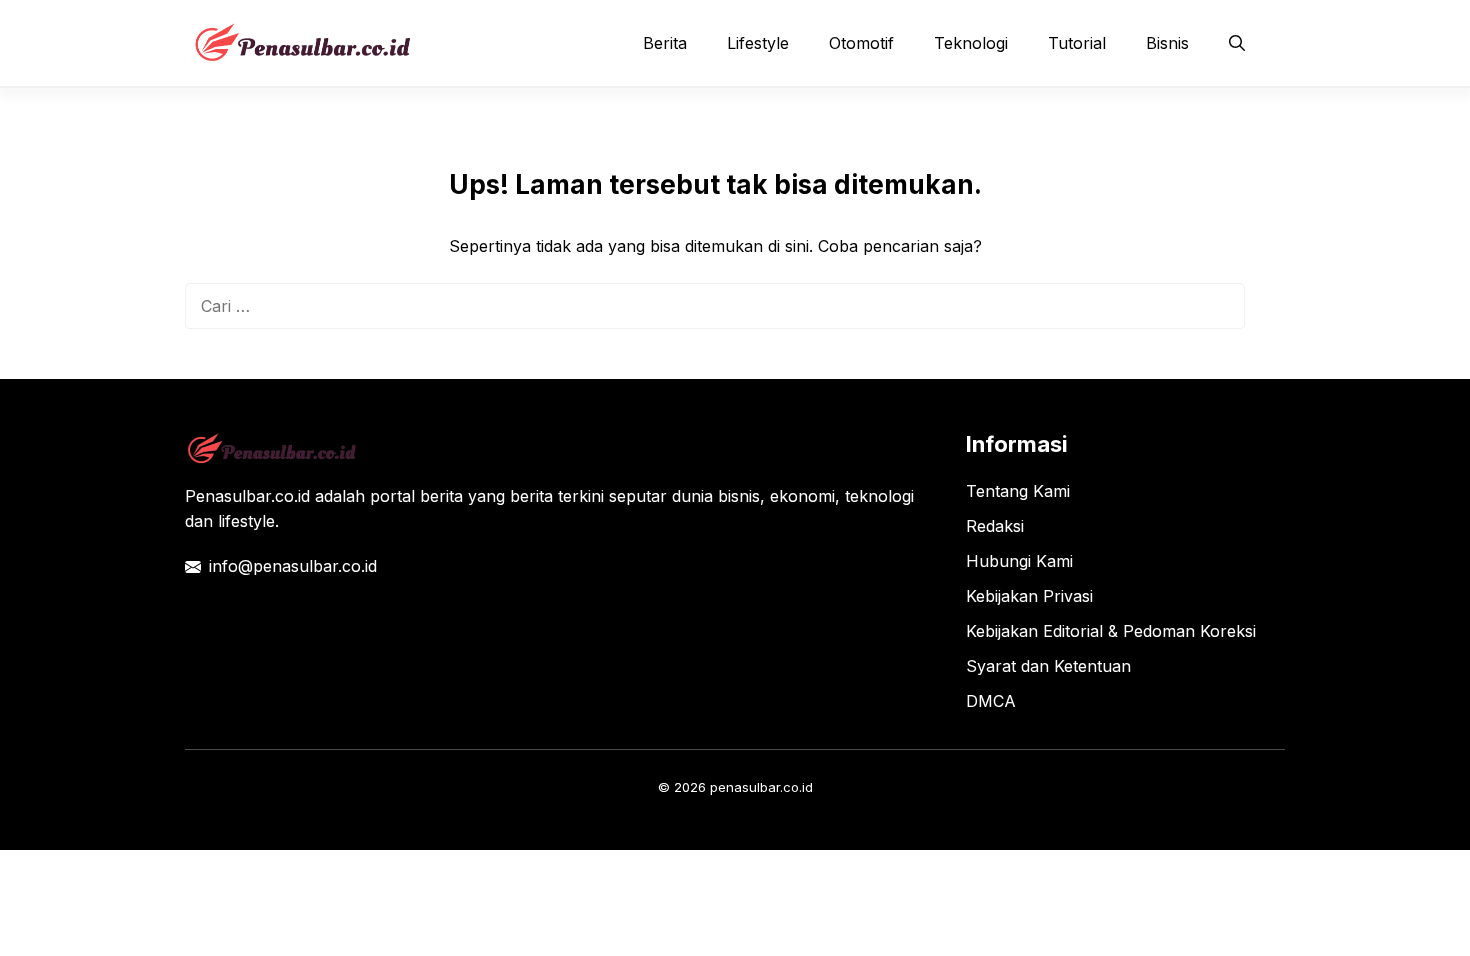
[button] (1237, 43)
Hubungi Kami (1019, 561)
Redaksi (995, 526)
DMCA (991, 701)
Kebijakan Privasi (1029, 596)
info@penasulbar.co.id (293, 566)
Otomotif (861, 43)
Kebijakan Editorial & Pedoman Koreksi (1111, 631)
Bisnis (1167, 43)
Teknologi (971, 43)
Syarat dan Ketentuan (1048, 666)
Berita (665, 43)
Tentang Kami (1018, 491)
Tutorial (1077, 43)
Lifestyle (758, 43)
